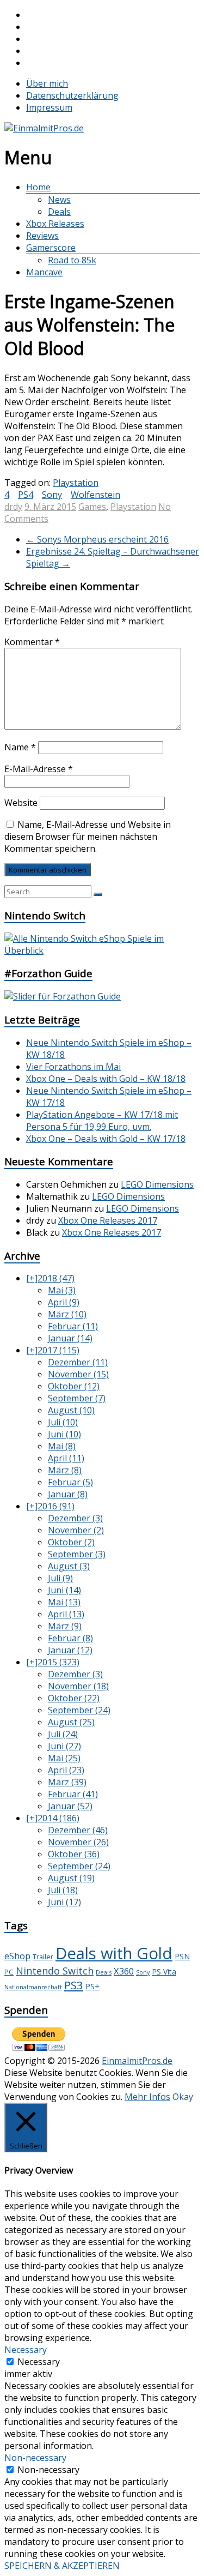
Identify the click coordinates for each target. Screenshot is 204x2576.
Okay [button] (183, 2097)
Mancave (44, 272)
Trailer (43, 1957)
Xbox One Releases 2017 (108, 1220)
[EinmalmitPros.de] (44, 128)
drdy (13, 507)
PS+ (92, 1986)
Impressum (49, 107)
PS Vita (164, 1972)
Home (38, 187)
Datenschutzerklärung (72, 95)
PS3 (74, 1985)
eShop (17, 1956)
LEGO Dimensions (157, 1184)
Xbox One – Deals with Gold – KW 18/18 (106, 1079)
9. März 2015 (50, 507)
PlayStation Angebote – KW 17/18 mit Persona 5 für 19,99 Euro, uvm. (102, 1121)
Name (20, 747)
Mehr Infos (147, 2097)
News (59, 200)
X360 (124, 1971)
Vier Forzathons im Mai (73, 1067)
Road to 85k (72, 260)
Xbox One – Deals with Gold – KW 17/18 (106, 1139)
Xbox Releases (55, 224)
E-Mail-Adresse (39, 769)
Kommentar (32, 642)
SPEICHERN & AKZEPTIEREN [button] (62, 2566)
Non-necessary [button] (35, 2458)
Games (92, 507)
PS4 (26, 495)
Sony (52, 495)
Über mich (47, 83)
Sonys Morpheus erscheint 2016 (97, 539)
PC (9, 1972)
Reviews (42, 236)
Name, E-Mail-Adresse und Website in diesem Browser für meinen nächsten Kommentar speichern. (88, 836)
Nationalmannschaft (33, 1987)
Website (21, 803)
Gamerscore (51, 248)
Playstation (133, 507)
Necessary (39, 2362)
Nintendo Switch (55, 1971)
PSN (182, 1956)
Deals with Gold (114, 1953)
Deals (59, 212)
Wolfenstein (95, 495)
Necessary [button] (26, 2350)
